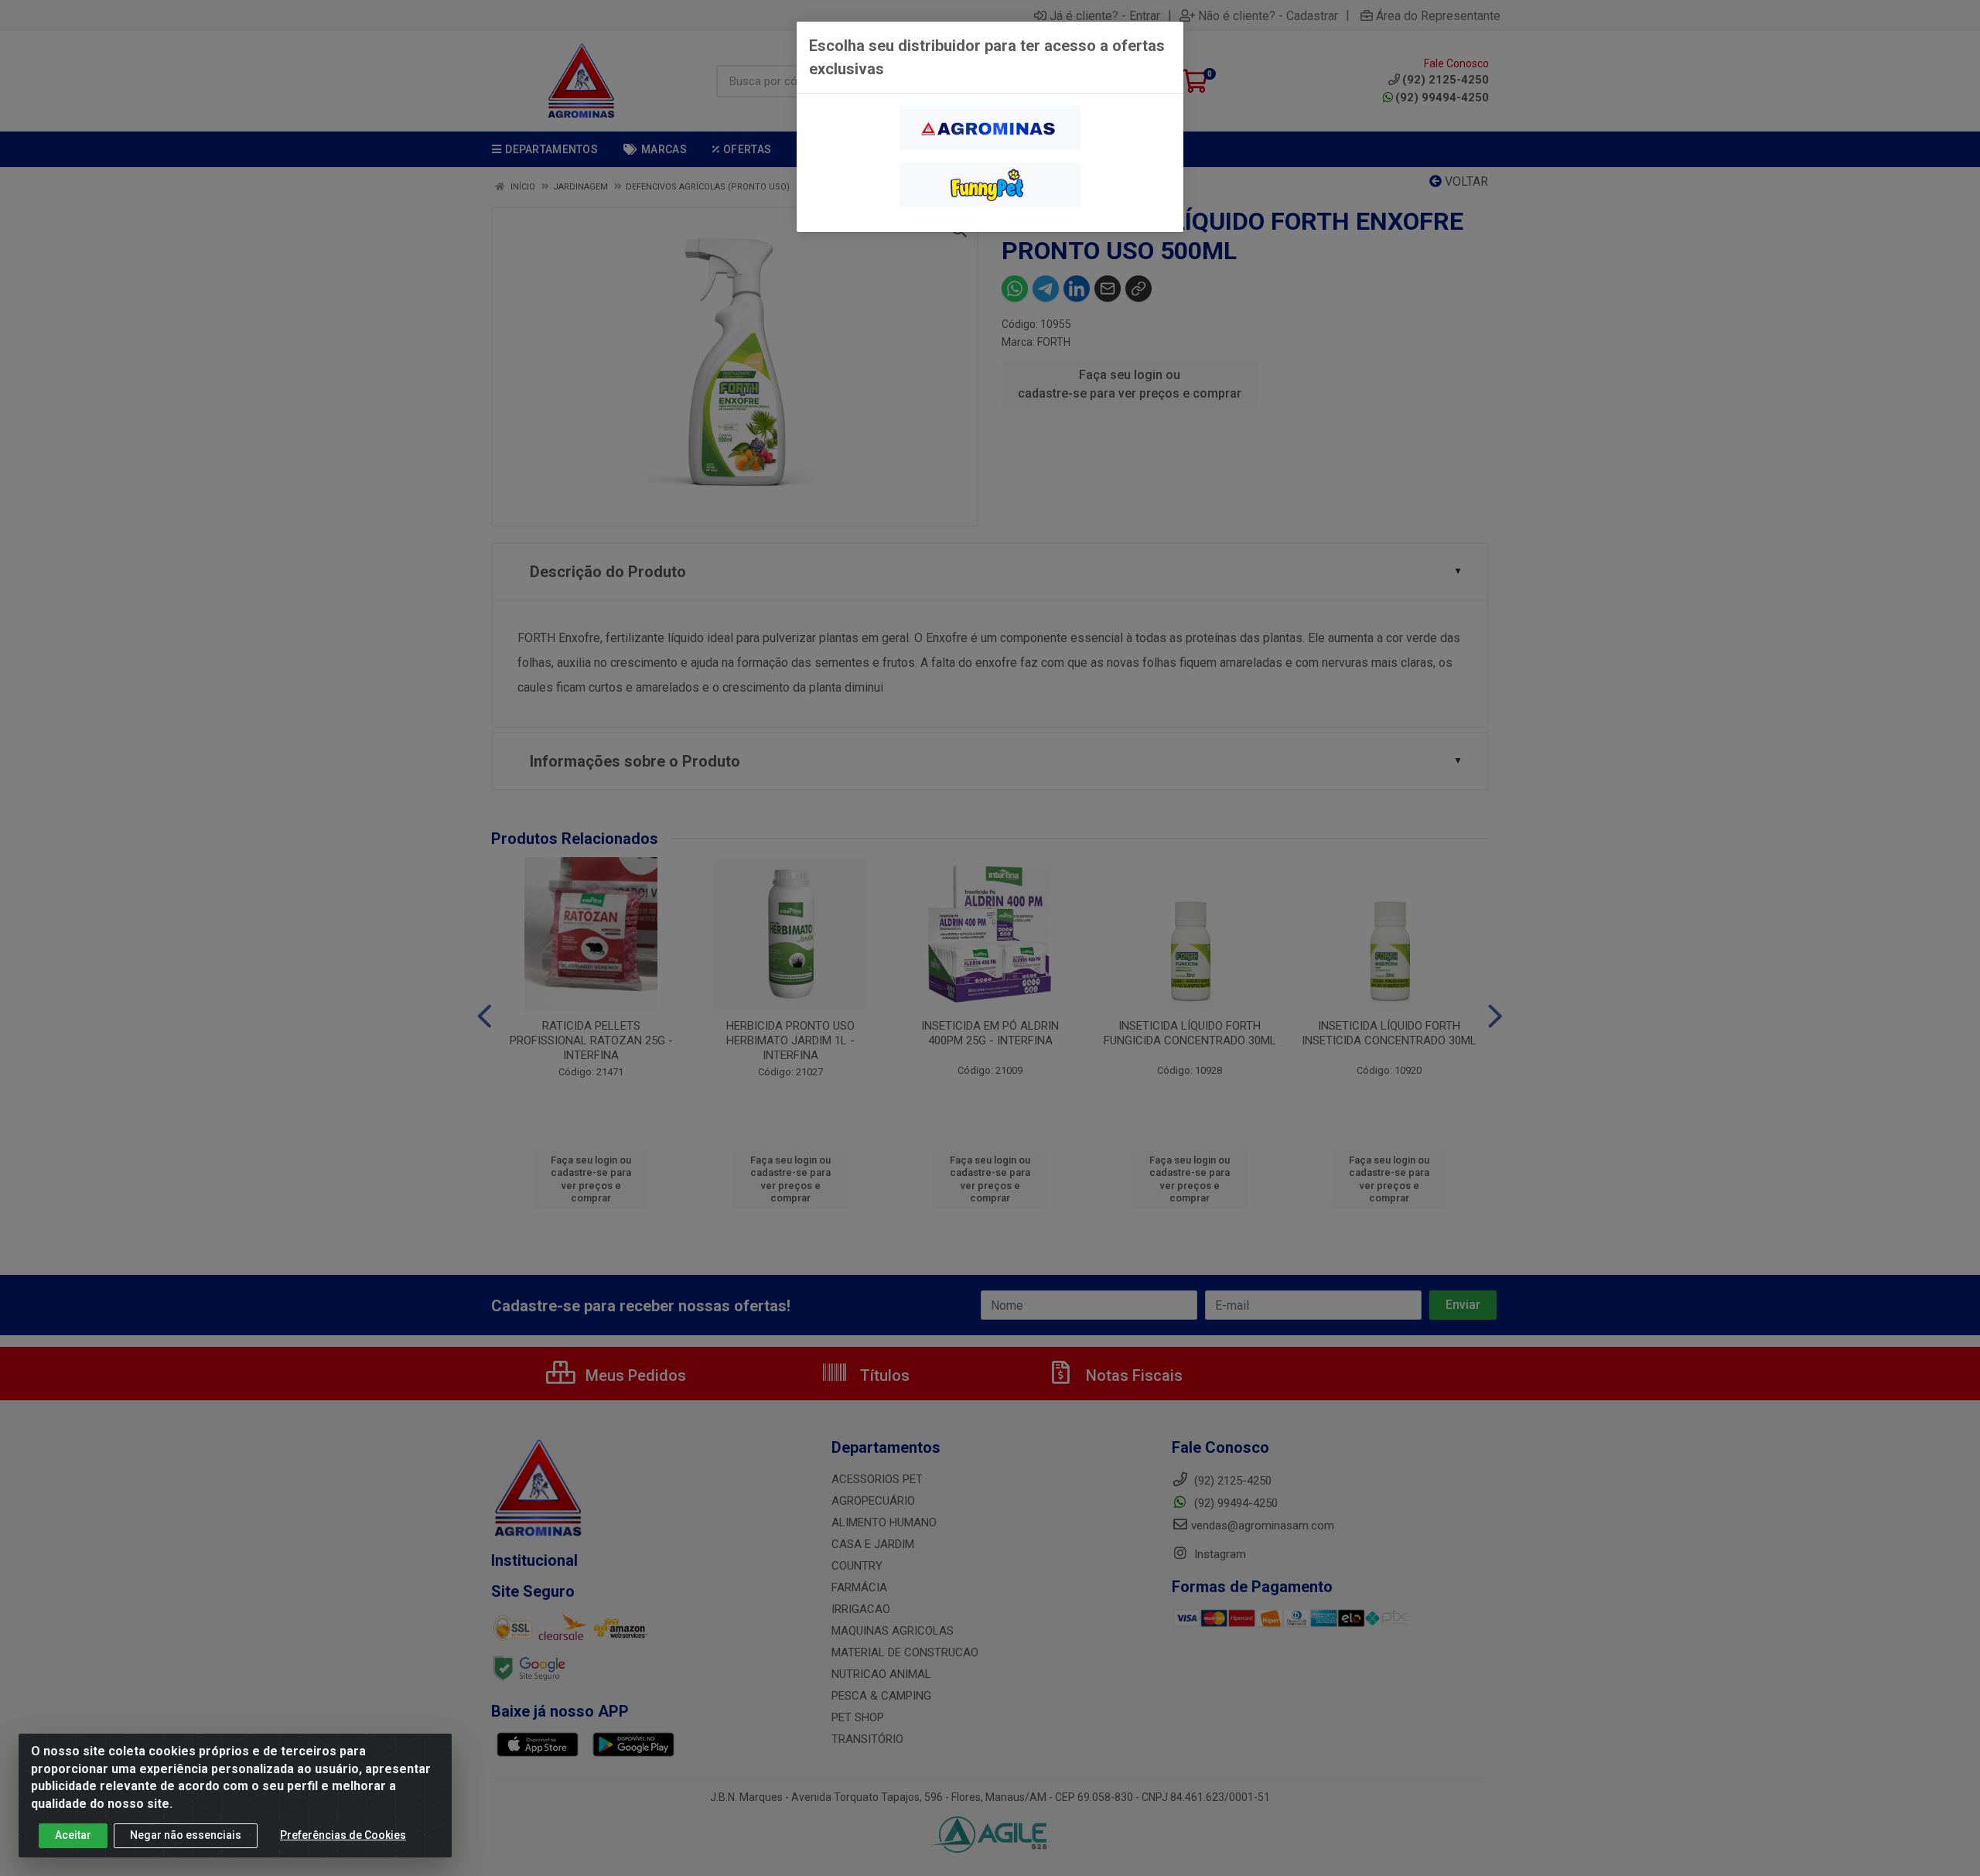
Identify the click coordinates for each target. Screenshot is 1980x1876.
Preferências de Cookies (343, 1835)
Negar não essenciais (186, 1835)
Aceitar (73, 1835)
